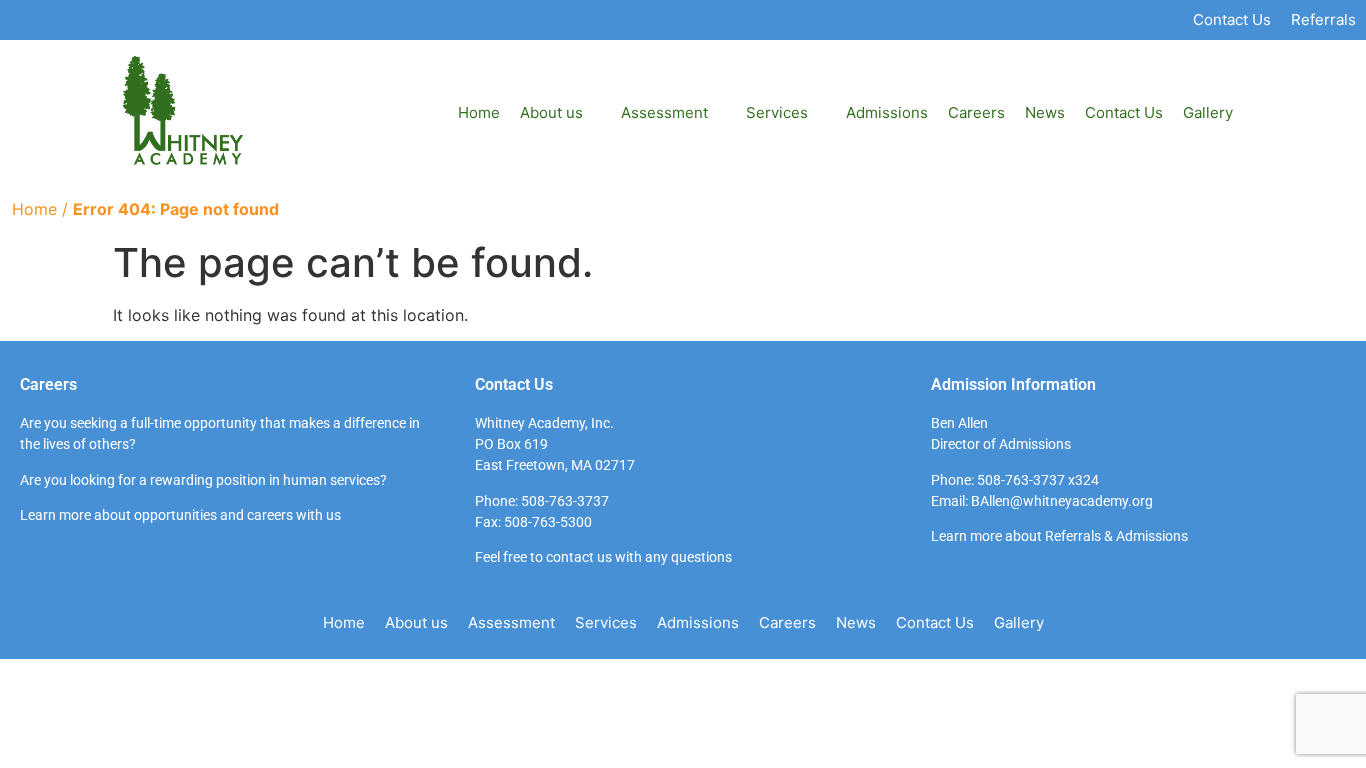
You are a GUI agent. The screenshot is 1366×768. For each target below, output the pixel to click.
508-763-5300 (548, 522)
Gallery (1208, 112)
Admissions (887, 112)
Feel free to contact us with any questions (603, 557)
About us (551, 112)
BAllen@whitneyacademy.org (1062, 501)
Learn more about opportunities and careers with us (180, 515)
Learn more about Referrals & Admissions (1059, 536)
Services (606, 622)
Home (479, 112)
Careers (976, 112)
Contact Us (1232, 19)
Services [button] (777, 112)
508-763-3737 (565, 501)
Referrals (1323, 19)
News (1045, 112)
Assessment (664, 112)
